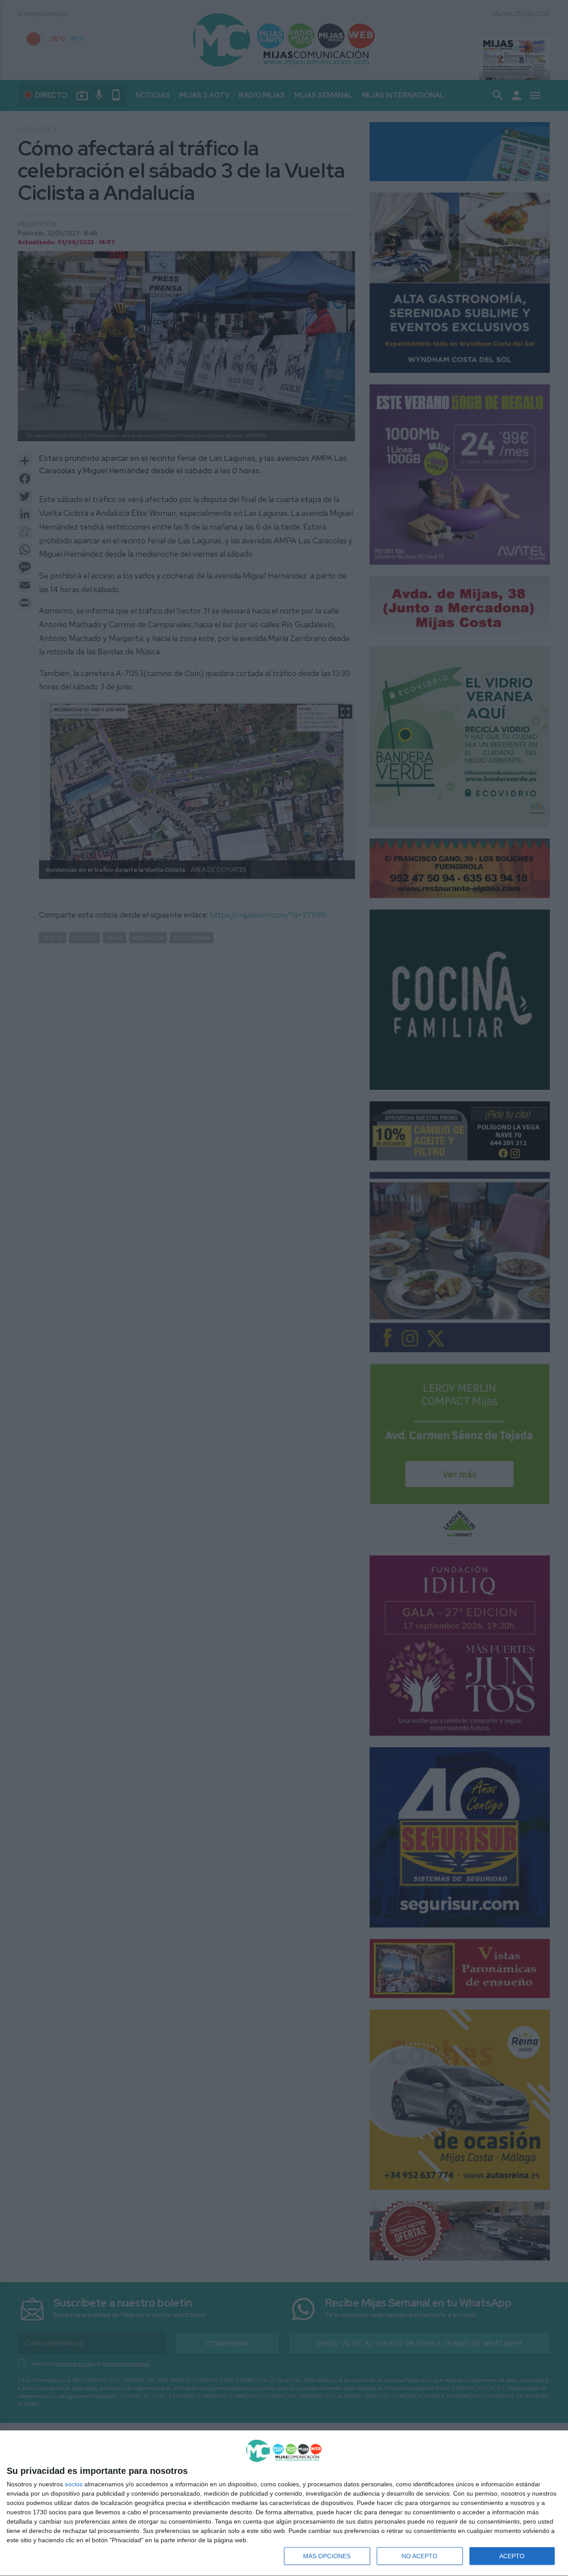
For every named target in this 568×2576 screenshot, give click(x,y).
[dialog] (284, 2503)
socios (74, 2484)
